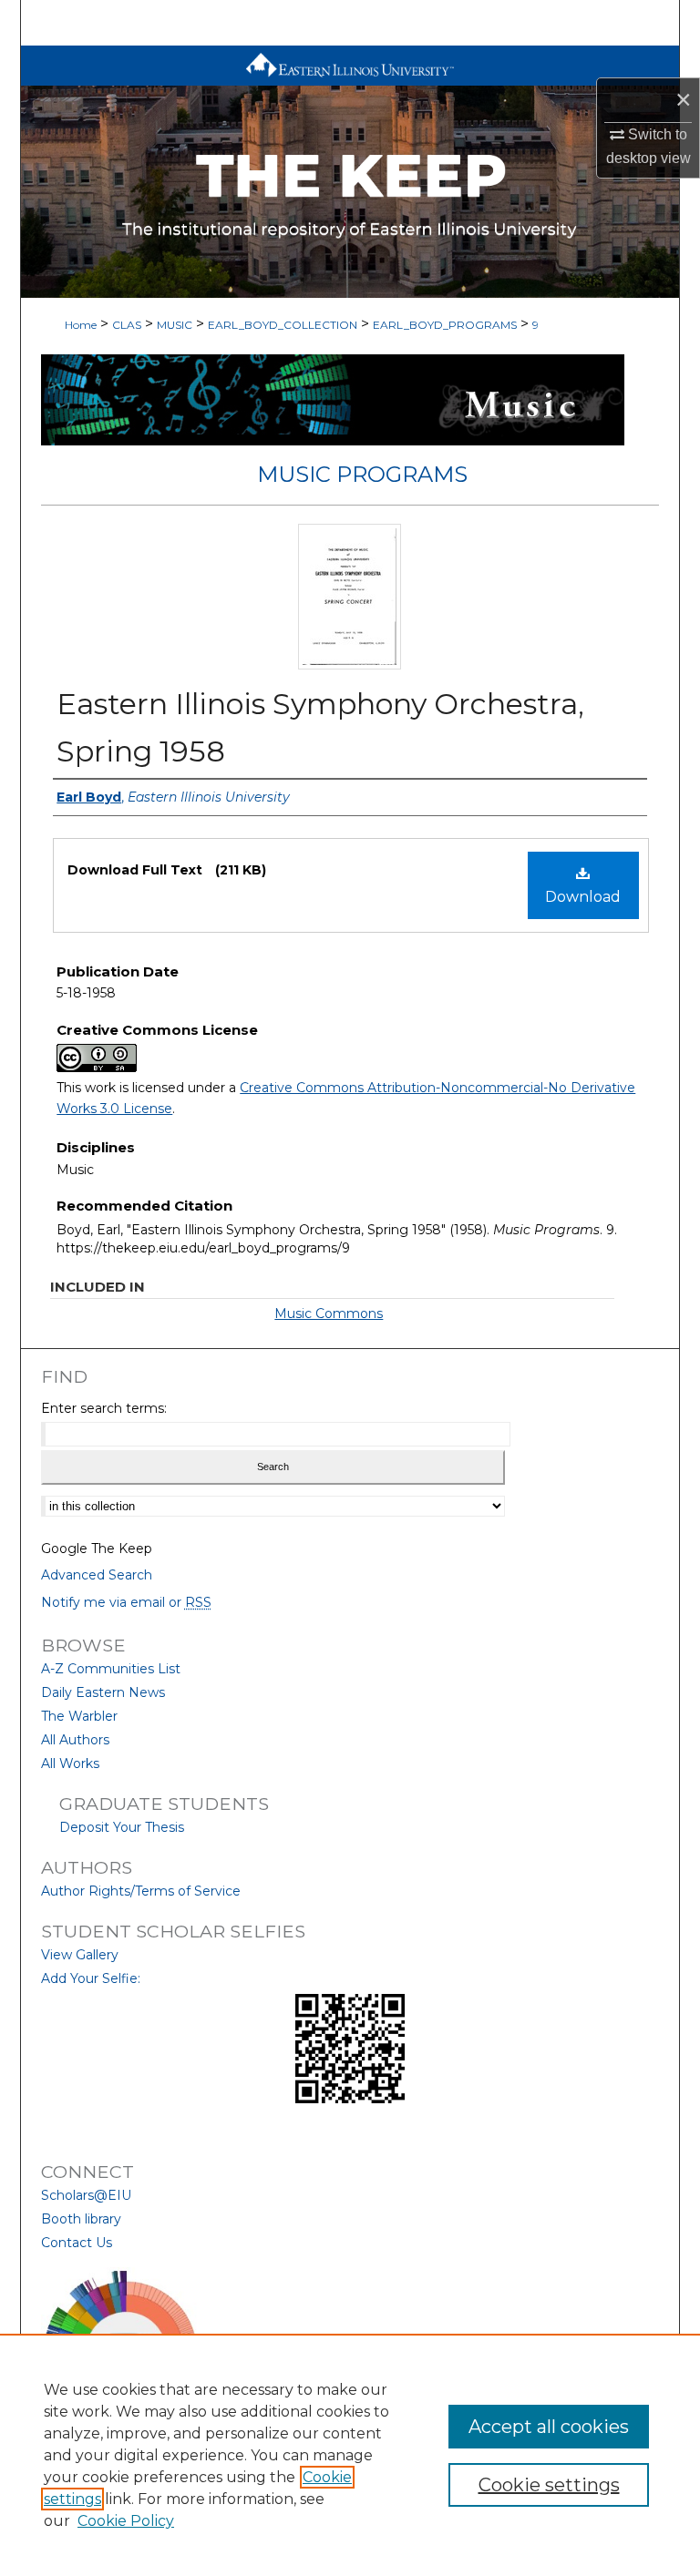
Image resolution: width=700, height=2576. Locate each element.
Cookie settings (549, 2485)
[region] (350, 2455)
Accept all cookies (549, 2427)
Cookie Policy (126, 2521)
